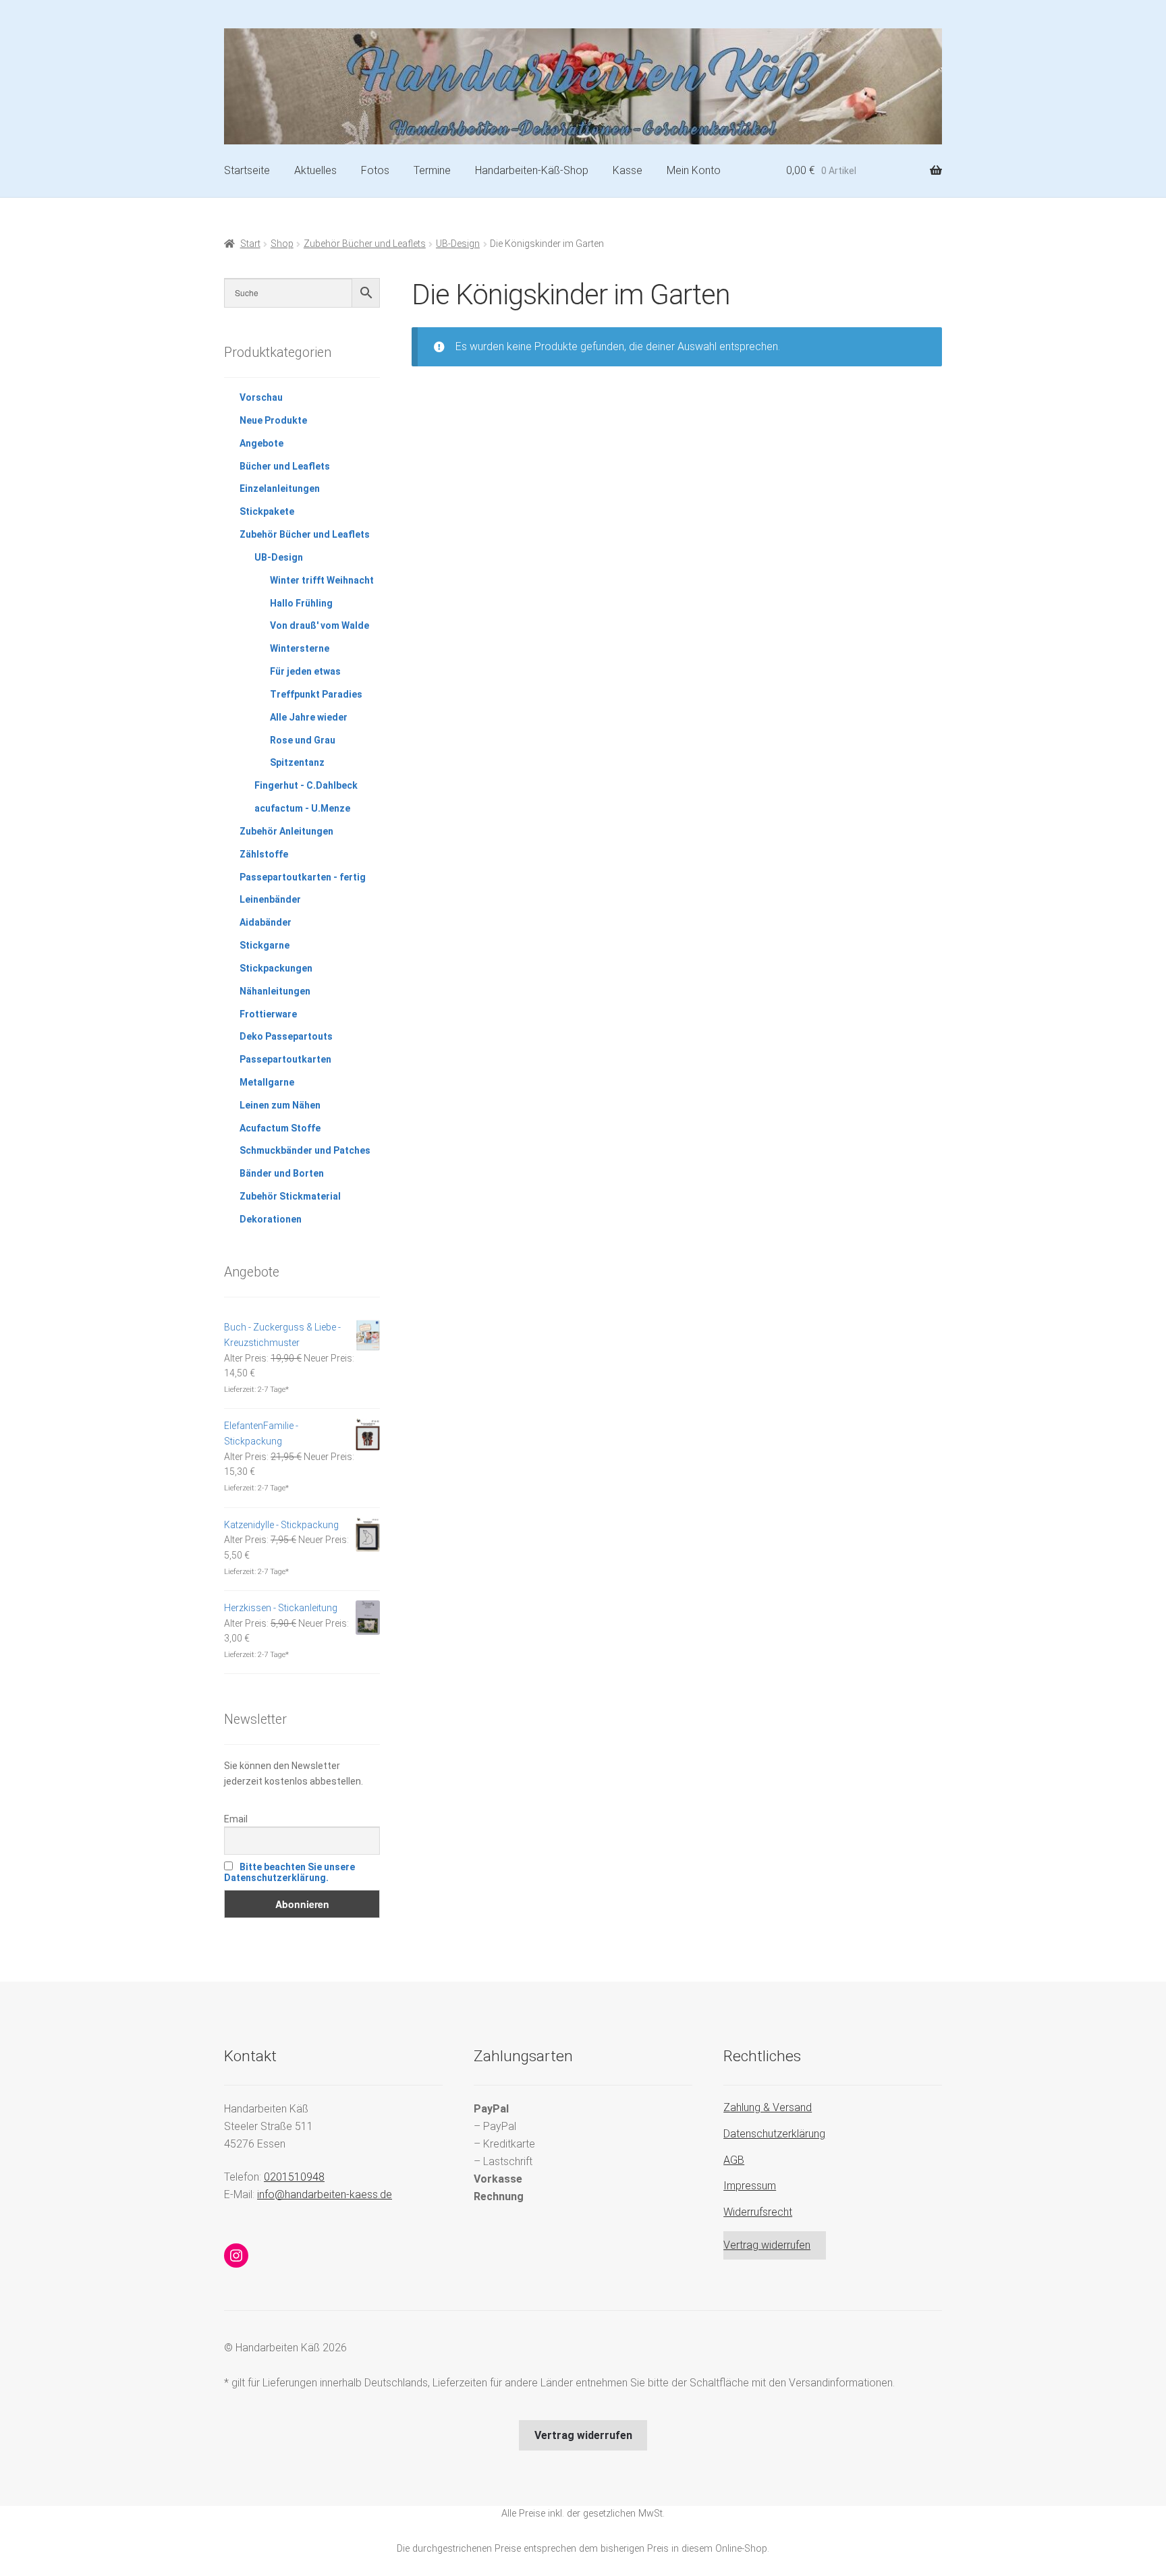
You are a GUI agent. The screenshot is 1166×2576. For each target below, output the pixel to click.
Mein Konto (694, 170)
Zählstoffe (264, 854)
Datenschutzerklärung (774, 2134)
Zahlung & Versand (768, 2107)
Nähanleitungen (275, 991)
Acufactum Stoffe (280, 1128)
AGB (734, 2160)
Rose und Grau (303, 740)
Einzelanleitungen (280, 488)
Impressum (750, 2186)
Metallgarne (267, 1082)
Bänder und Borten (282, 1173)
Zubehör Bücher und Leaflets (365, 244)
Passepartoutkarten (285, 1059)
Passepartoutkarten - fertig (303, 877)
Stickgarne (265, 945)
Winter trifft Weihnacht (322, 580)
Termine (432, 170)
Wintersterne (300, 648)
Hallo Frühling (301, 603)
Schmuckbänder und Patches (305, 1150)
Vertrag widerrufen (767, 2245)
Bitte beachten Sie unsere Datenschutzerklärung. (289, 1872)
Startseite (247, 170)
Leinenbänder (270, 899)
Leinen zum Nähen (280, 1105)
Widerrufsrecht (758, 2212)
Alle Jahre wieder (309, 717)
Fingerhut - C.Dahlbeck (306, 785)
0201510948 (294, 2177)
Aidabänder (266, 922)
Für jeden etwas (305, 671)
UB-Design (458, 244)
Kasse (628, 170)
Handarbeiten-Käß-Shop (532, 170)
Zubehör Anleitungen (286, 831)
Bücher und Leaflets (285, 466)
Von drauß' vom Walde (320, 625)
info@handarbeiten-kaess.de (325, 2194)
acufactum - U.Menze (302, 808)
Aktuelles (315, 170)
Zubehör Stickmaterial (290, 1196)
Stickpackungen (276, 968)
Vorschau (261, 397)
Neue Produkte (273, 420)
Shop (282, 244)
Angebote (261, 443)
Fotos (375, 170)
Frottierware (268, 1014)
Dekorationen (271, 1219)
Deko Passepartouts (286, 1036)
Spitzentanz (297, 762)
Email (236, 1819)
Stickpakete (267, 511)
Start (250, 244)
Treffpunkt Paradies (316, 694)
